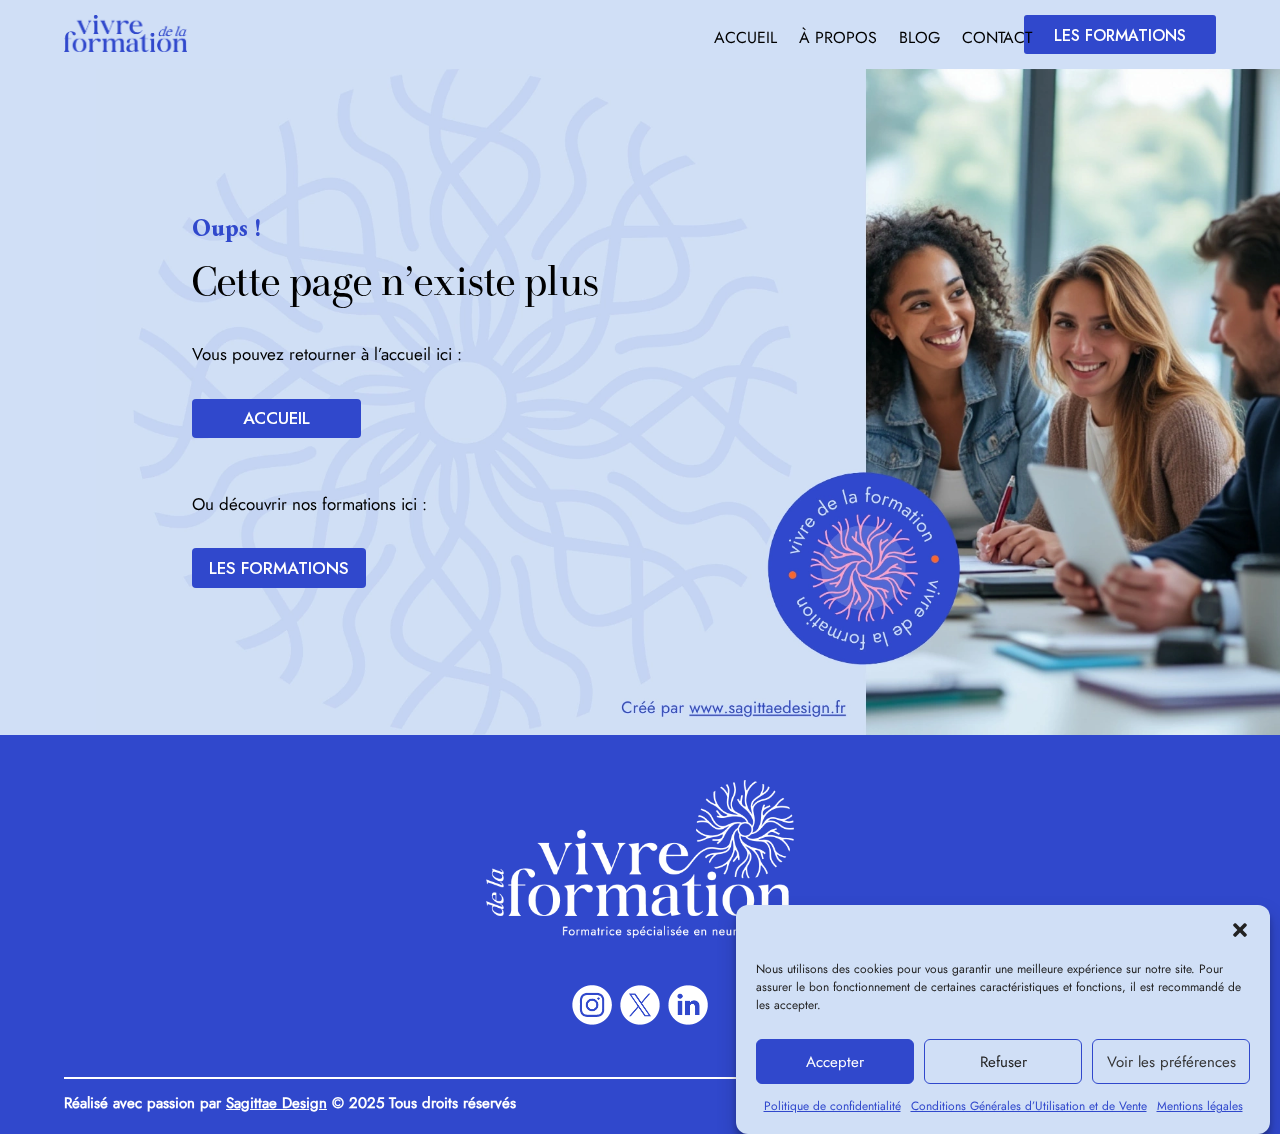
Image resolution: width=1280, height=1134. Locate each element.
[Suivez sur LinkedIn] (688, 1005)
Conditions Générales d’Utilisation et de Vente (1029, 1106)
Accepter (835, 1062)
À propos (838, 40)
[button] (1240, 930)
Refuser (1003, 1062)
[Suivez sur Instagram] (592, 1005)
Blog (919, 40)
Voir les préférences (1171, 1062)
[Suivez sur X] (640, 1005)
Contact (997, 40)
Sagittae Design (276, 1103)
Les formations (1120, 35)
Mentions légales (1200, 1106)
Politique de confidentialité (832, 1106)
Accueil (745, 40)
